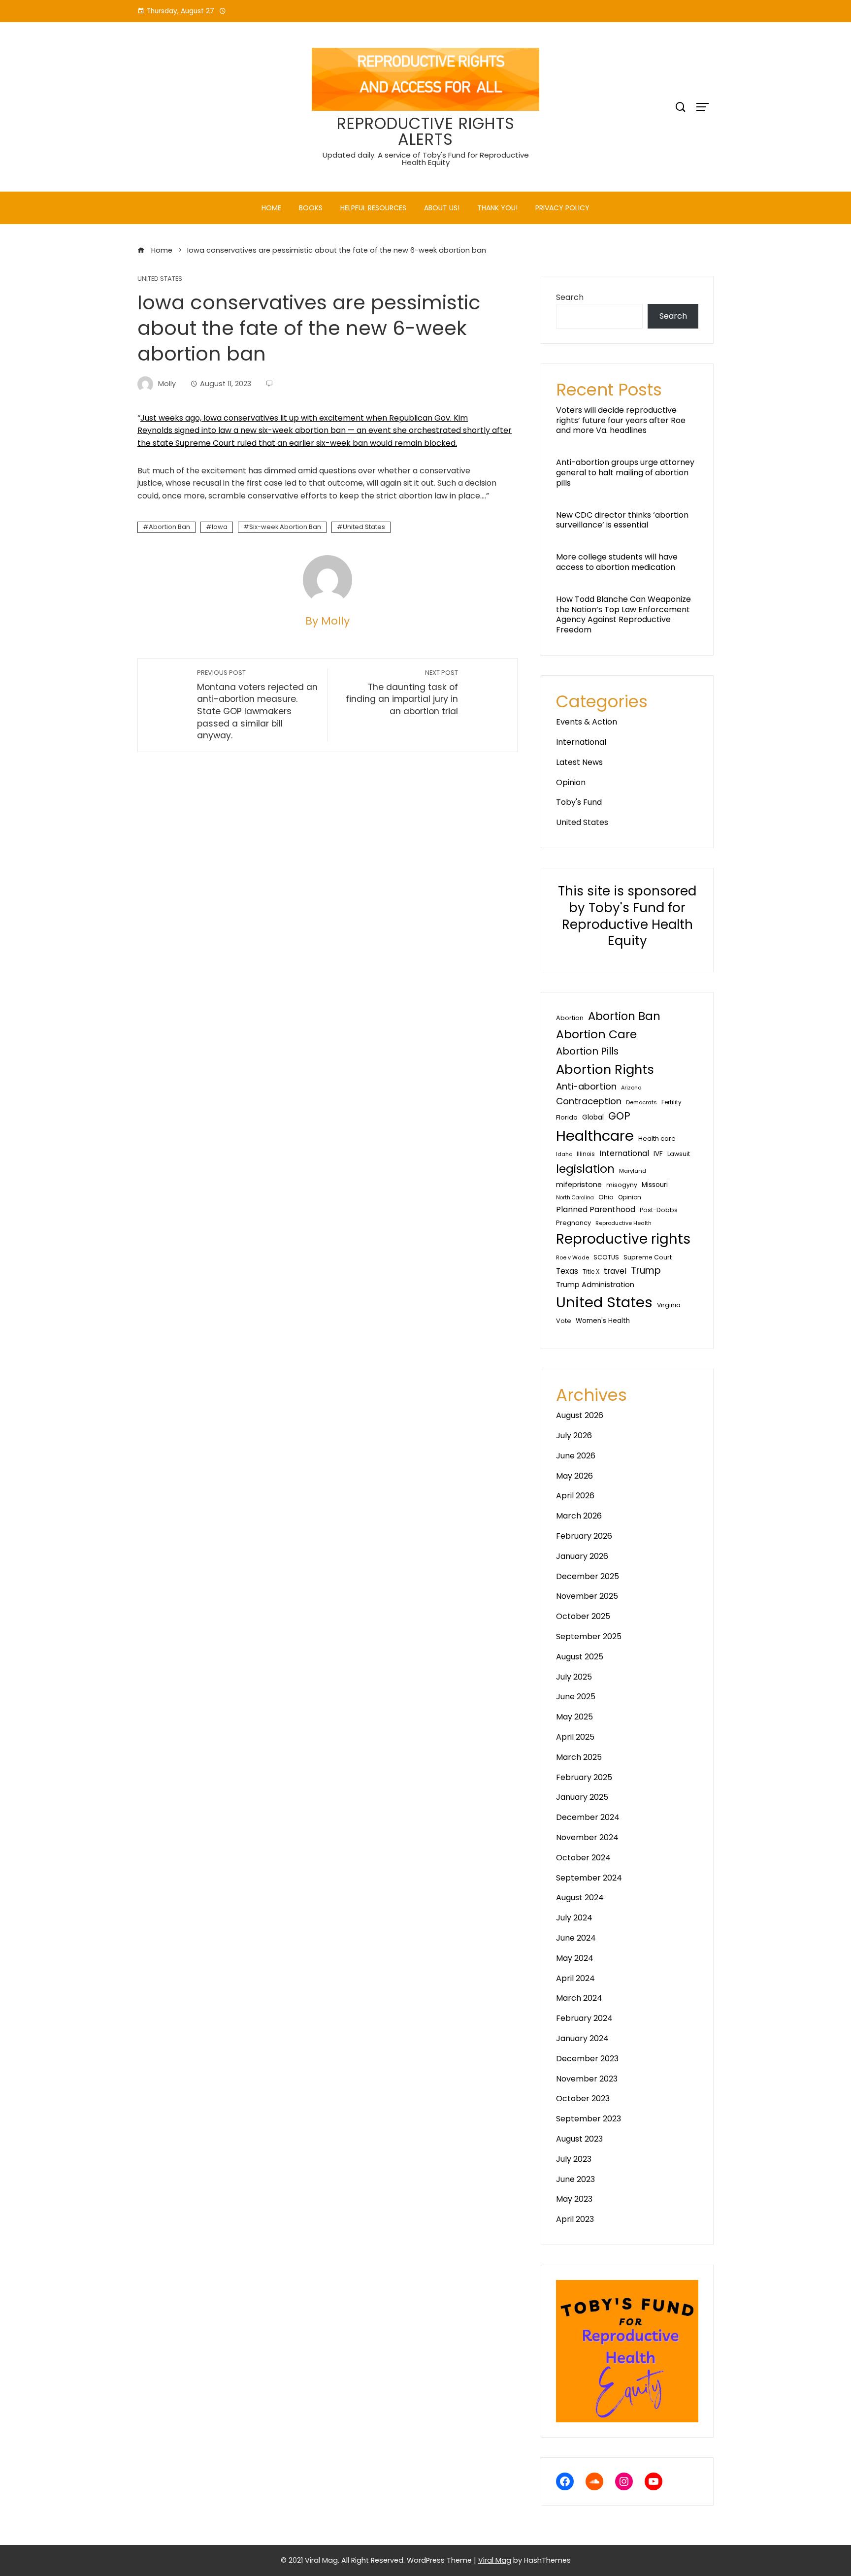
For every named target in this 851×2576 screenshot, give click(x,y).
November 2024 (587, 1837)
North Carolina (575, 1198)
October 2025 (583, 1616)
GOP (619, 1116)
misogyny (622, 1185)
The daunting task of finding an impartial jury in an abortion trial (402, 693)
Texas (567, 1271)
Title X (591, 1272)
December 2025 (588, 1576)
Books (311, 208)
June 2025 (576, 1697)
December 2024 (588, 1817)
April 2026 (575, 1496)
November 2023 (587, 2079)
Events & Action (587, 722)
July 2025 (574, 1677)
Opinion (571, 782)
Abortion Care (596, 1034)
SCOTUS (606, 1257)
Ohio (606, 1197)
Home (271, 208)
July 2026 (574, 1436)
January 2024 (582, 2038)
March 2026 (579, 1516)
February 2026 (584, 1536)
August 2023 (579, 2139)
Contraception (589, 1101)
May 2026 (574, 1476)
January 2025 (582, 1797)
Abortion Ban (169, 527)
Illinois (586, 1154)
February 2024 (584, 2018)
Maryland (633, 1171)
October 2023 (583, 2098)
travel (615, 1271)
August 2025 (580, 1657)
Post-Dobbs (659, 1210)
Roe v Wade (573, 1257)
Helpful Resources (373, 208)
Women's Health (603, 1321)
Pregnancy (573, 1223)
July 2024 (574, 1918)
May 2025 (574, 1717)
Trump (646, 1271)
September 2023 (589, 2119)
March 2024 (579, 1998)
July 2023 (574, 2159)
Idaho (564, 1154)
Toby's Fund (579, 802)
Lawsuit (679, 1154)
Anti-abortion (586, 1086)
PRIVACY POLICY (562, 208)
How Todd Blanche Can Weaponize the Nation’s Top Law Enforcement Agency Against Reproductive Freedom (623, 614)
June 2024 (576, 1938)
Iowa (220, 527)
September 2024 (589, 1878)
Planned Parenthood (596, 1209)
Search (570, 297)
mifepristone (579, 1185)
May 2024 (575, 1958)
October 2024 (583, 1858)
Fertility (671, 1102)
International (581, 742)
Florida (567, 1117)
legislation (585, 1169)
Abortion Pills (587, 1051)
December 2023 (587, 2059)
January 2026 (582, 1556)
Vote (564, 1321)
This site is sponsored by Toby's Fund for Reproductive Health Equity (627, 916)
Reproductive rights (623, 1239)
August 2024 (580, 1898)
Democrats (641, 1102)
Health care (657, 1139)
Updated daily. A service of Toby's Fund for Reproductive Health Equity (426, 159)
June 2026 (576, 1456)
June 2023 (575, 2179)
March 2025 (579, 1757)
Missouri (655, 1185)
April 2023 (575, 2219)
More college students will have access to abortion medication (617, 562)
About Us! (442, 208)
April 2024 (575, 1978)
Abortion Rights (605, 1069)
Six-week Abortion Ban (285, 527)
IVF (658, 1154)
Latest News (579, 762)
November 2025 (587, 1596)
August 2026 (580, 1415)
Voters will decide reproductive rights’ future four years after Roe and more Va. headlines (621, 420)
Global (593, 1117)
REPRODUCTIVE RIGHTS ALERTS (426, 131)
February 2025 (584, 1777)
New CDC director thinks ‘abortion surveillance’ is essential (622, 520)
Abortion (570, 1018)
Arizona (631, 1088)
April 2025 (575, 1737)
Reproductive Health (623, 1223)
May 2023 (574, 2199)
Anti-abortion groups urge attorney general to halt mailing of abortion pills (625, 473)
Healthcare (595, 1136)
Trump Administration (595, 1285)
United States (160, 279)
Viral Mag (495, 2560)
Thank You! (497, 208)
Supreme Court (648, 1257)
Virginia (669, 1305)
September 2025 (589, 1636)
